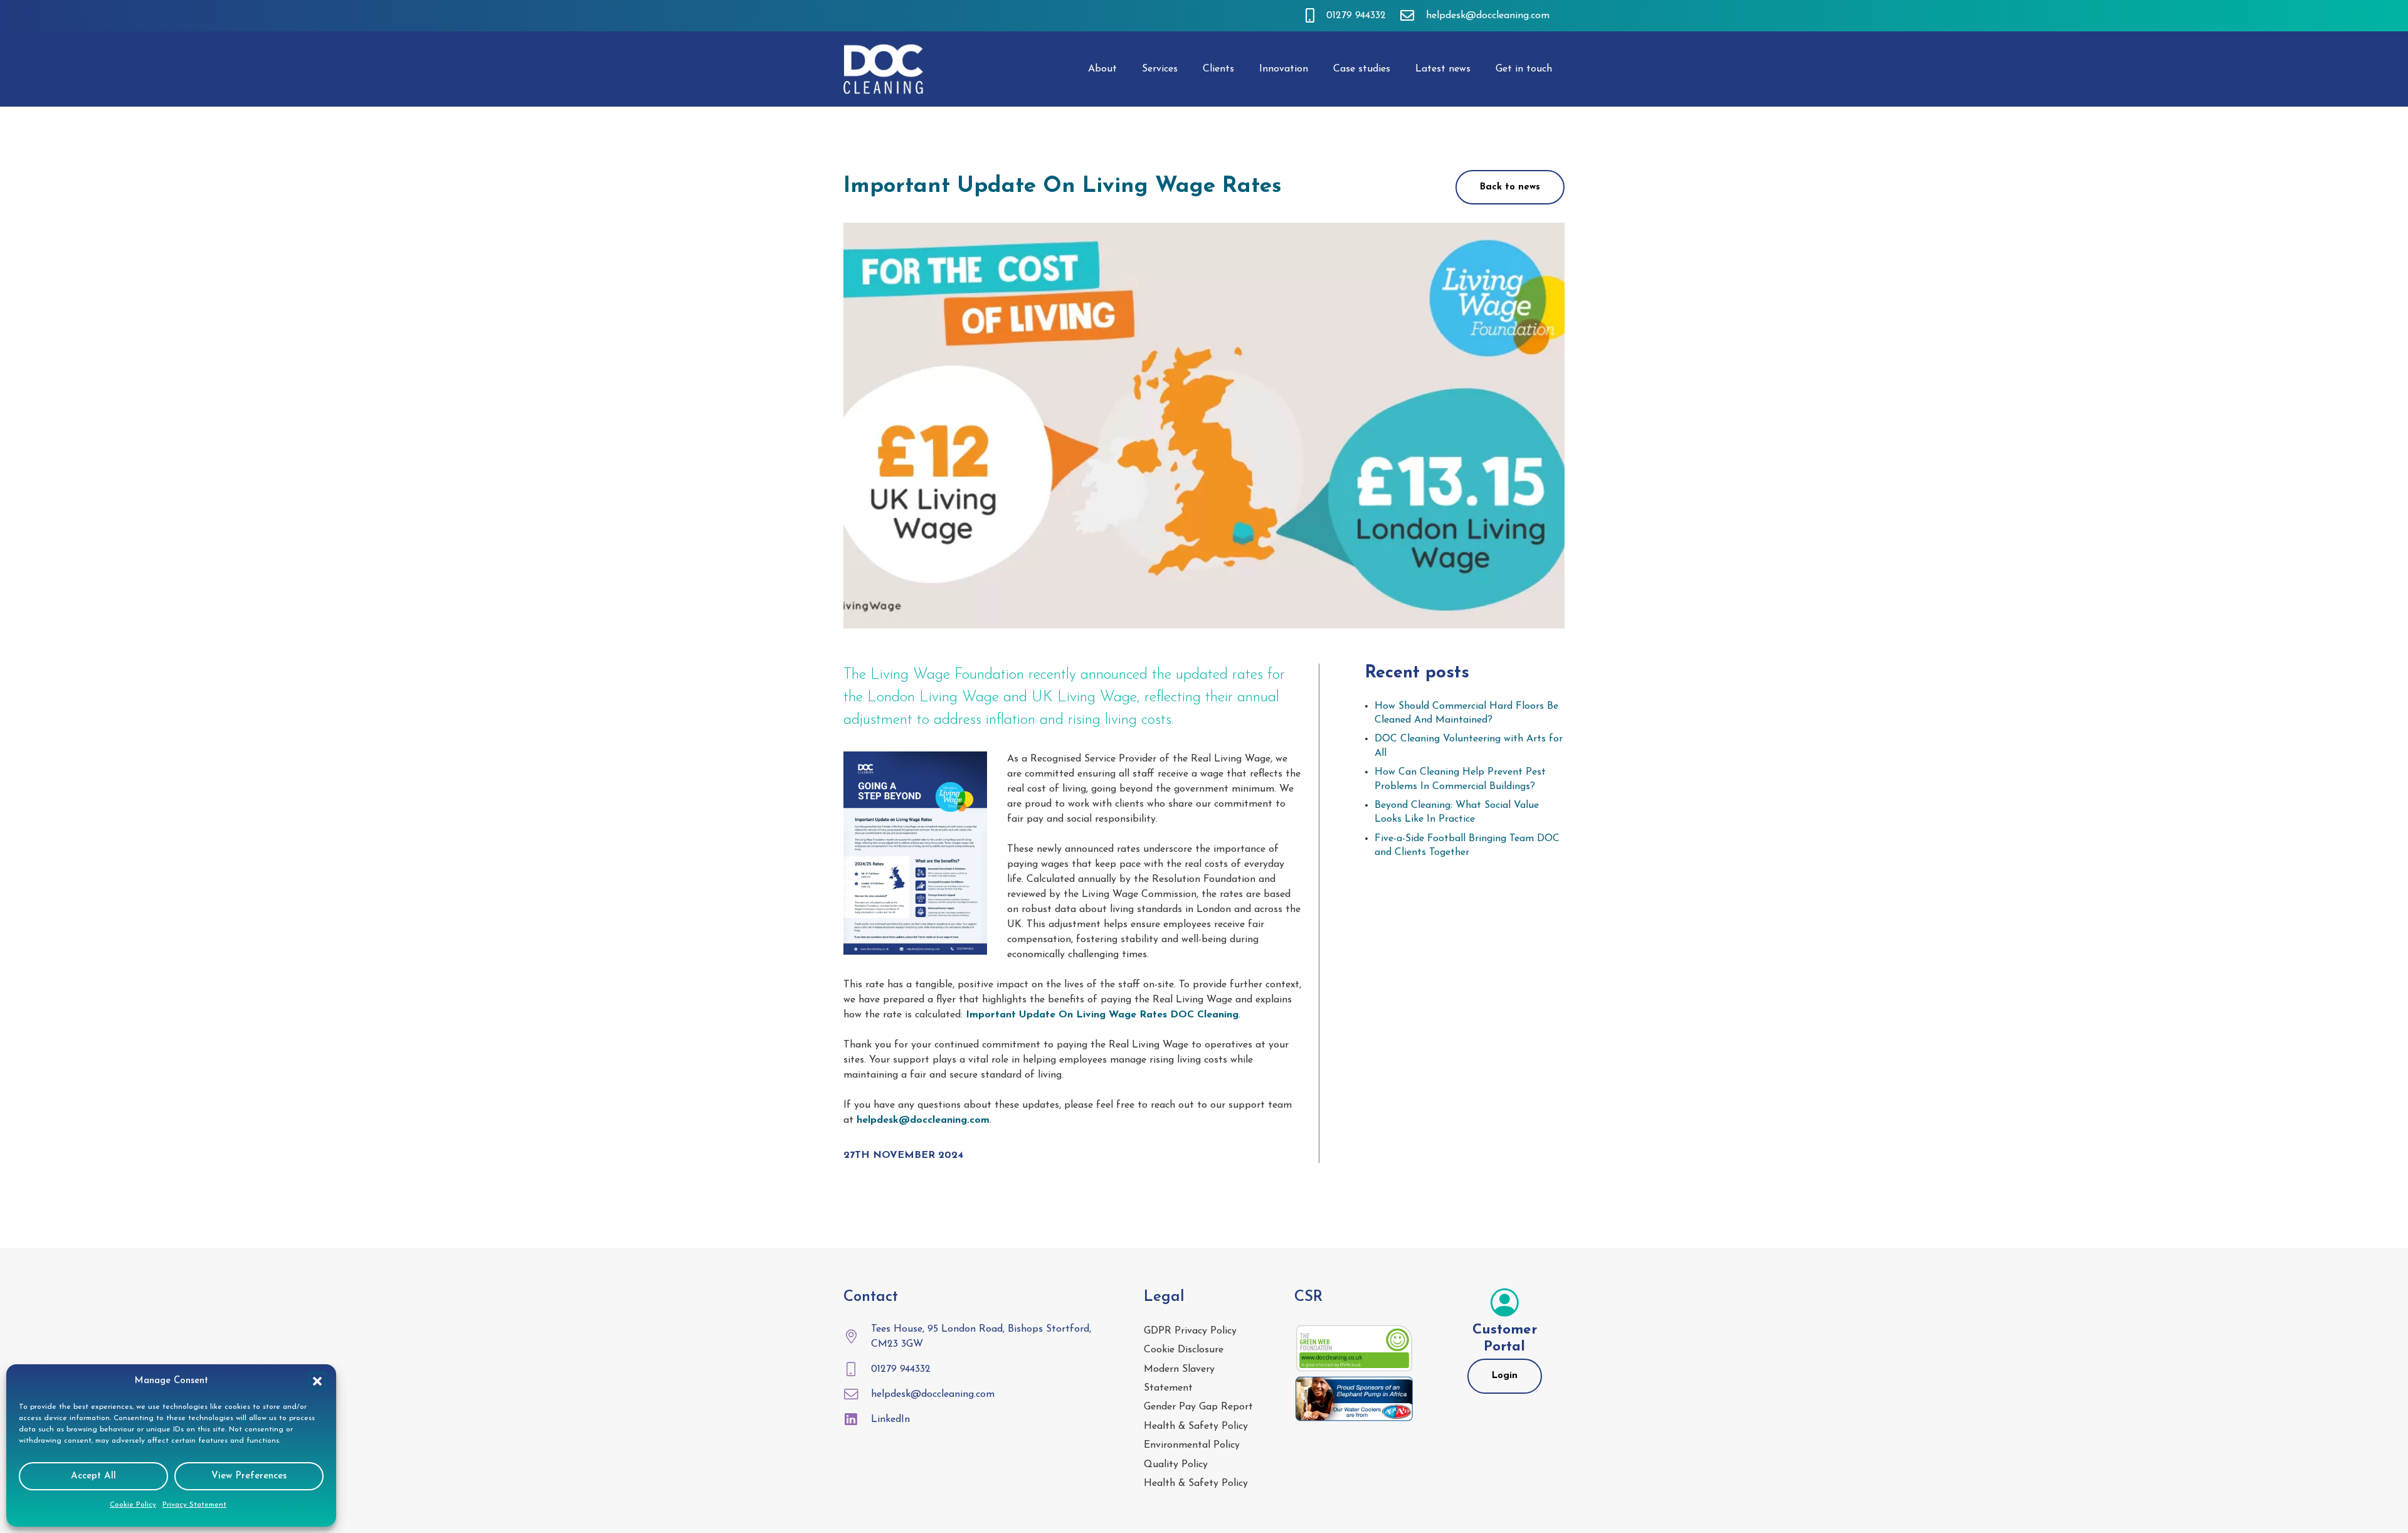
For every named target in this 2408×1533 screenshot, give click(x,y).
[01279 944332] (857, 1369)
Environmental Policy (1192, 1445)
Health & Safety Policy (1196, 1426)
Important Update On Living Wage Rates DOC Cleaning (1102, 1015)
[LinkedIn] (857, 1419)
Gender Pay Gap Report (1198, 1407)
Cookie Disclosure (1184, 1350)
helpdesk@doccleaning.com (933, 1394)
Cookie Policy (133, 1505)
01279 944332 (901, 1369)
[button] (317, 1381)
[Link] (1310, 15)
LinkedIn (890, 1419)
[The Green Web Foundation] (1354, 1349)
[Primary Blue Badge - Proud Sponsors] (1354, 1399)
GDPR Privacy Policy (1190, 1331)
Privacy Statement (194, 1505)
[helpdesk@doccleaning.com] (857, 1394)
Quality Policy (1176, 1465)
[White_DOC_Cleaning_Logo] (884, 69)
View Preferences (249, 1476)
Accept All (93, 1476)
